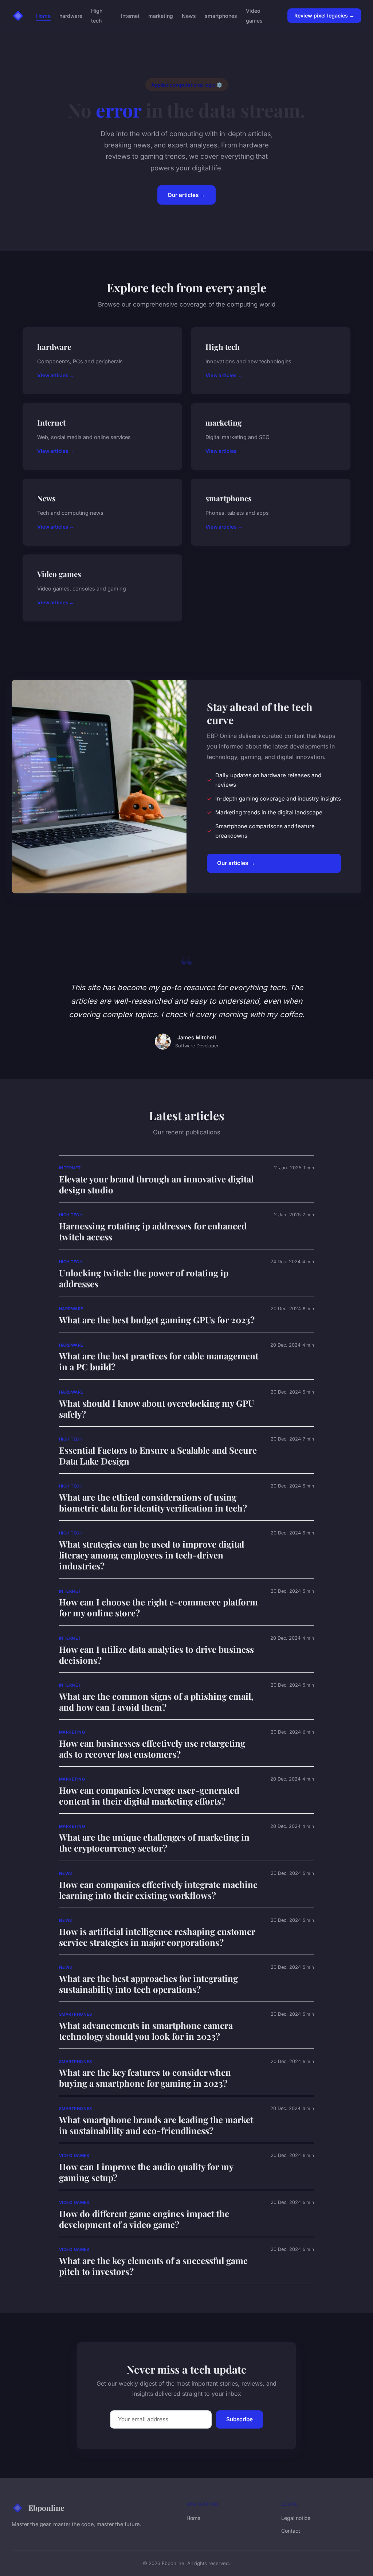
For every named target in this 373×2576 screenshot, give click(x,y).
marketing (161, 16)
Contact (291, 2531)
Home (43, 16)
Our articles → (186, 195)
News (189, 16)
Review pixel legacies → (324, 15)
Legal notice (296, 2518)
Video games (254, 16)
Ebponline (46, 2508)
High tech (97, 16)
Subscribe (239, 2419)
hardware (71, 16)
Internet (130, 16)
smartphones (221, 16)
